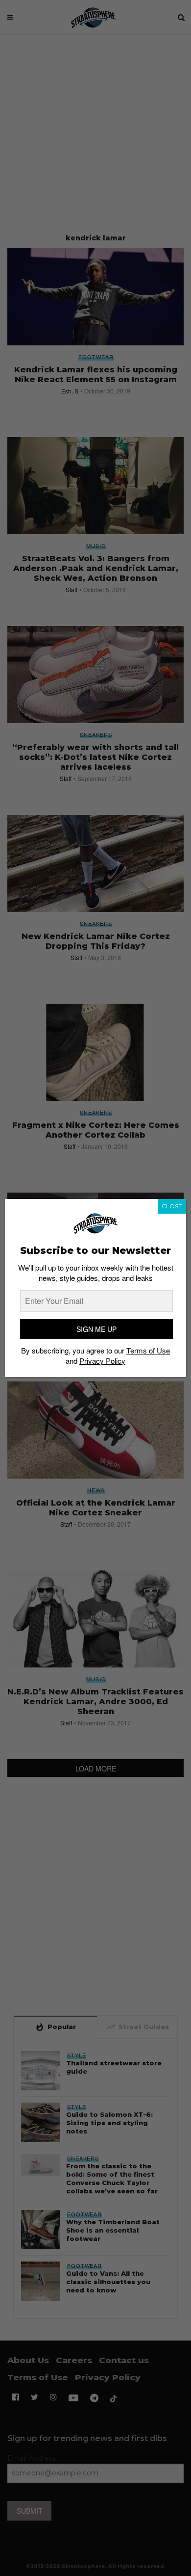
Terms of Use (148, 1350)
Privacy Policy (102, 1361)
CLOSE (172, 1206)
